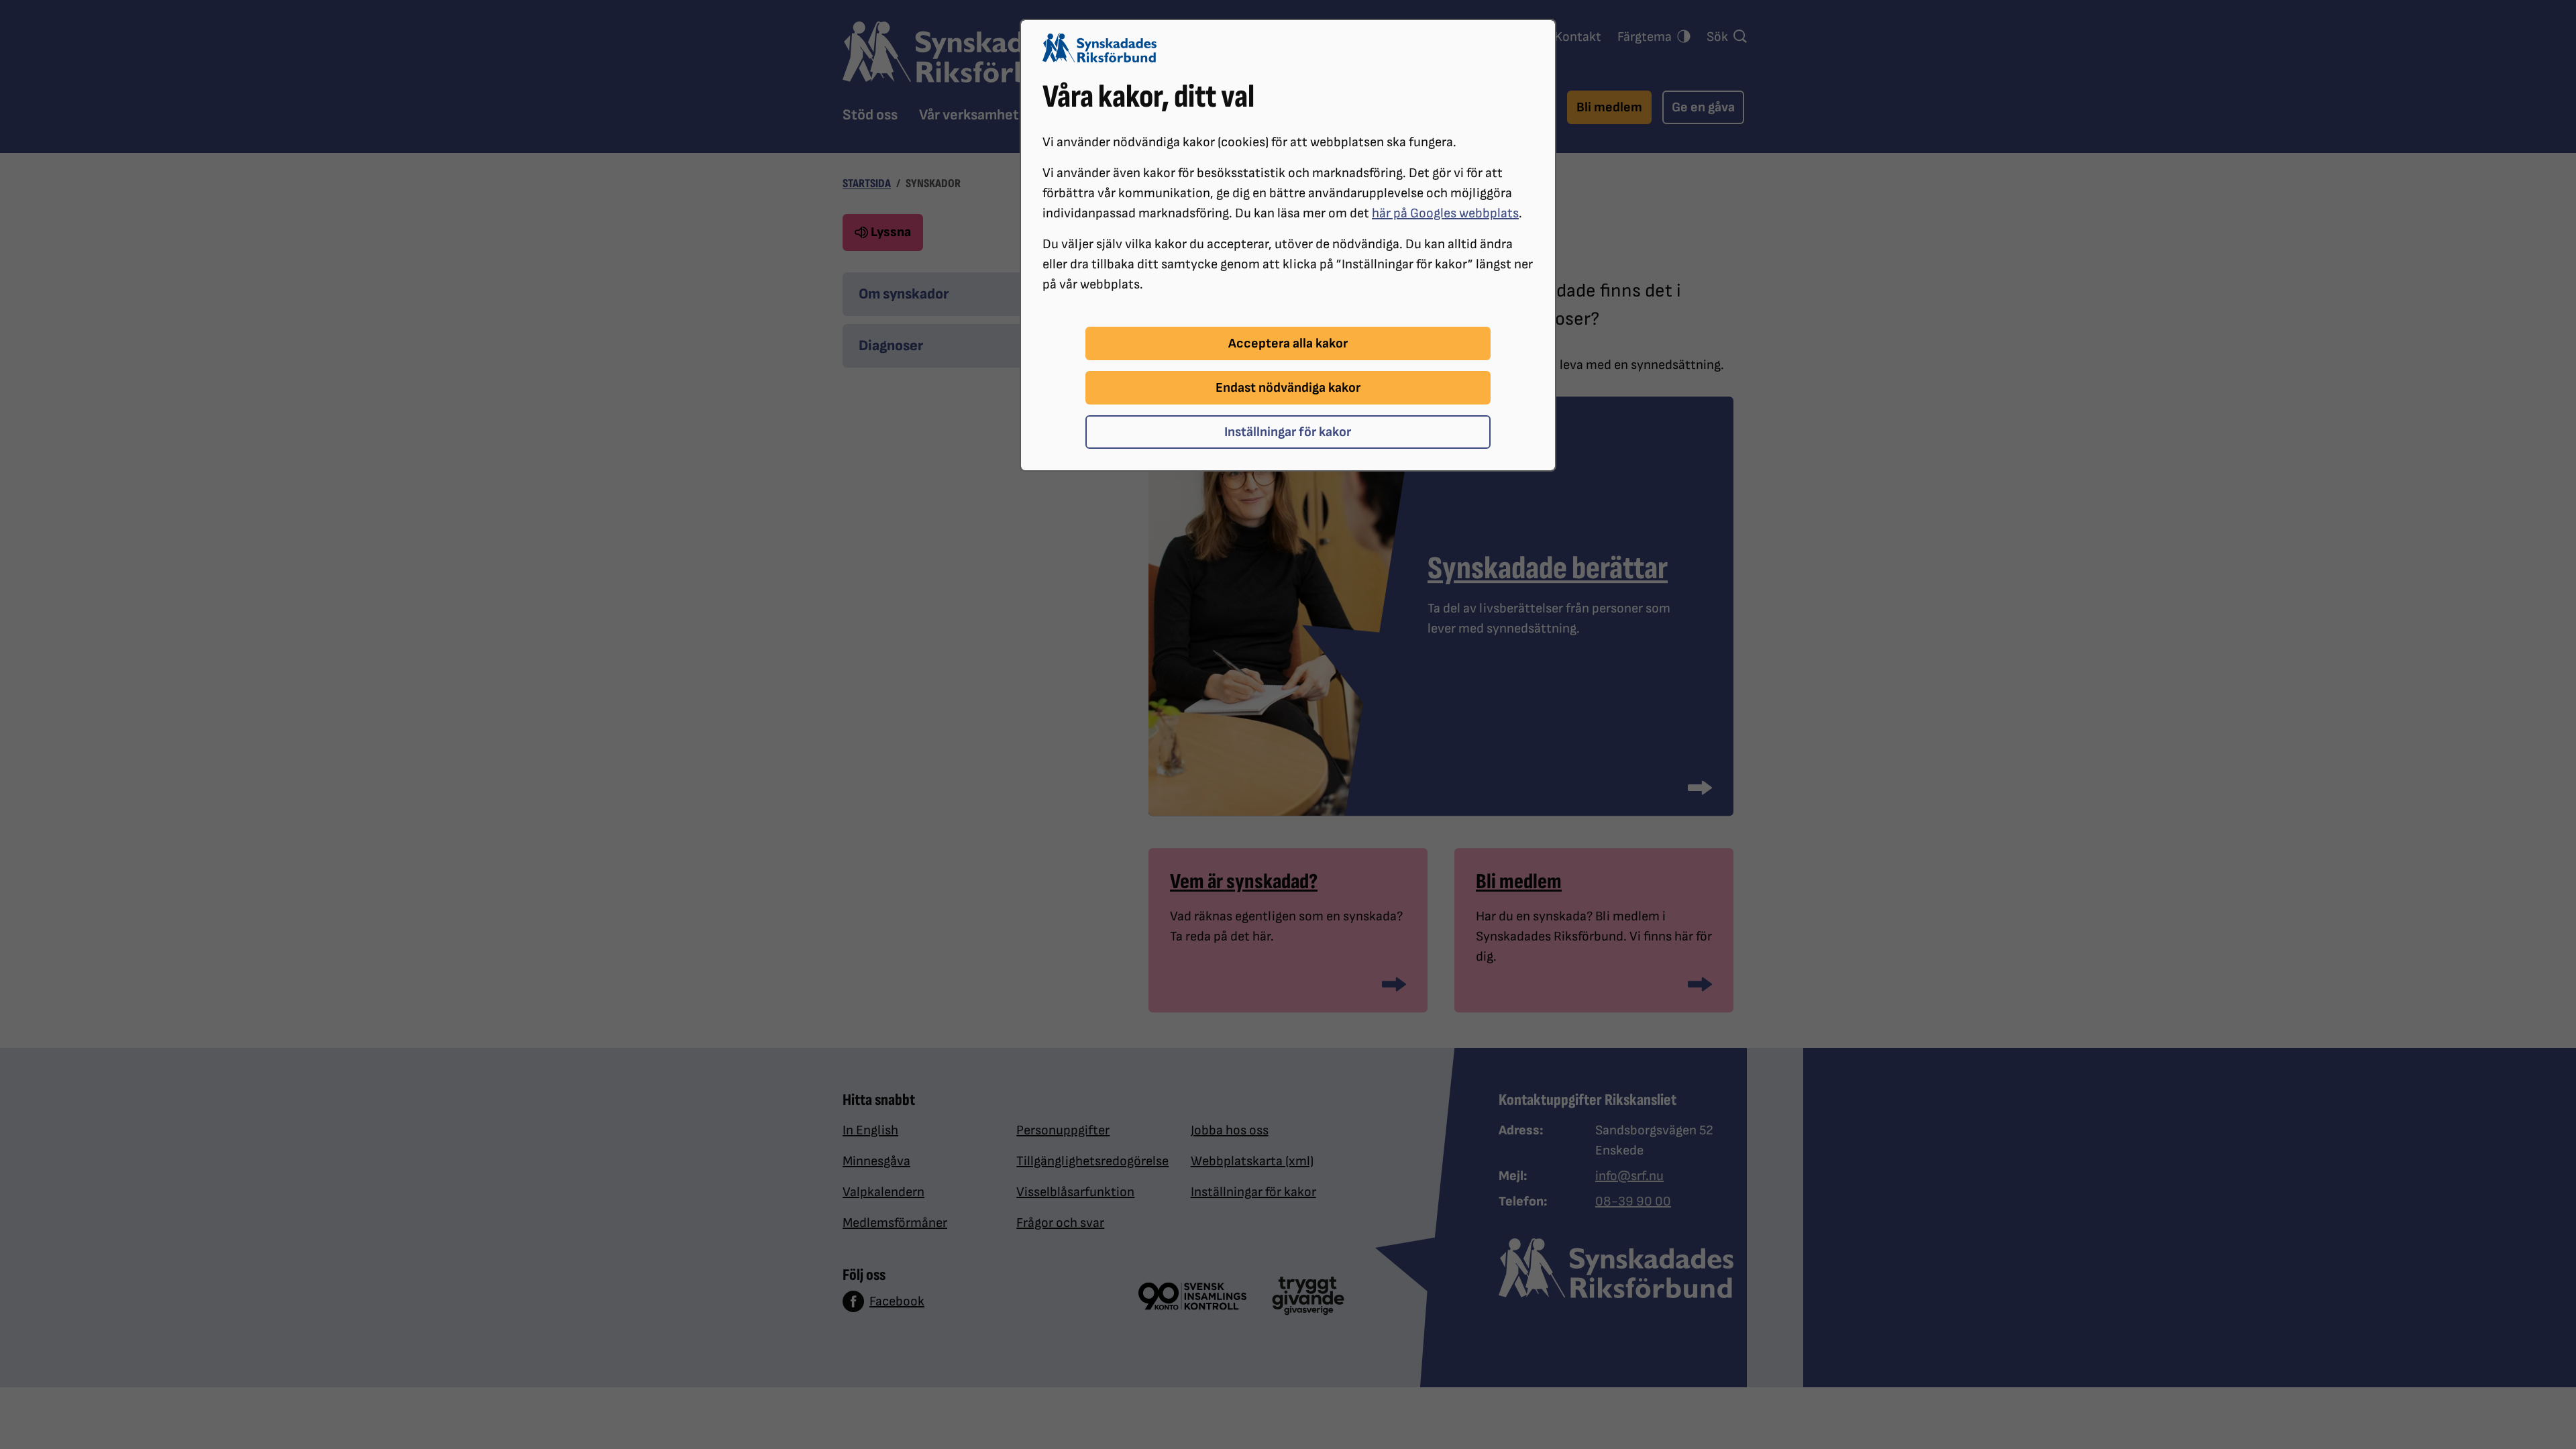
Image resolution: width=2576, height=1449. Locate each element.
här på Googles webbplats (1445, 213)
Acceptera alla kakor (1288, 343)
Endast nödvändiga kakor (1288, 388)
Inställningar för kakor (1288, 432)
